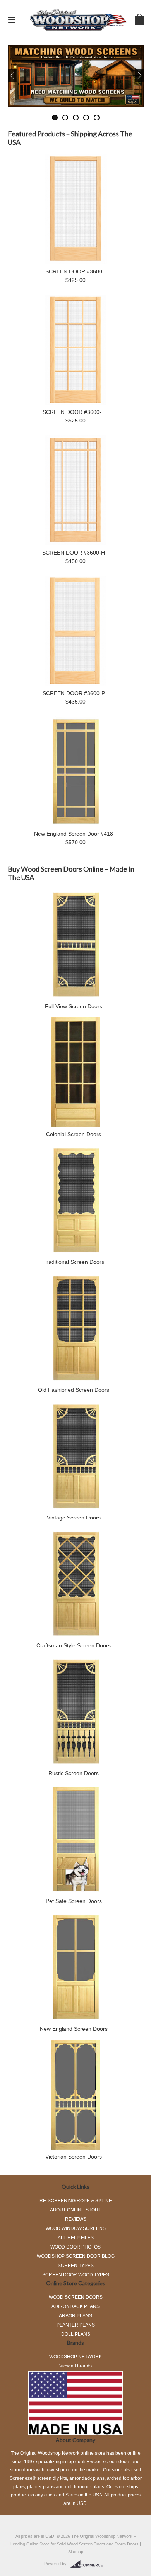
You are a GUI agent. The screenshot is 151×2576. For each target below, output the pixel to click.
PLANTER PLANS (76, 2325)
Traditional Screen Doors (74, 1262)
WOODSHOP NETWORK (75, 2357)
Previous (25, 75)
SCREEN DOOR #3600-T (74, 412)
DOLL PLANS (76, 2334)
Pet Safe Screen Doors (74, 1901)
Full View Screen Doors (74, 1006)
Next (127, 75)
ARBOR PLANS (75, 2316)
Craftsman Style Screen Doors (74, 1645)
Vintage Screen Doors (74, 1518)
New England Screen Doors (74, 2029)
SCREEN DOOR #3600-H (74, 553)
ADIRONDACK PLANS (75, 2306)
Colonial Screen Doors (74, 1134)
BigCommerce (89, 2564)
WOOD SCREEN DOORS (76, 2297)
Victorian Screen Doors (74, 2157)
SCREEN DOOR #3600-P (74, 693)
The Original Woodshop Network (102, 2536)
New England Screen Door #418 (74, 834)
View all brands (75, 2366)
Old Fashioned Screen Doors (74, 1390)
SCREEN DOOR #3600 (74, 271)
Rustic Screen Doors (74, 1773)
